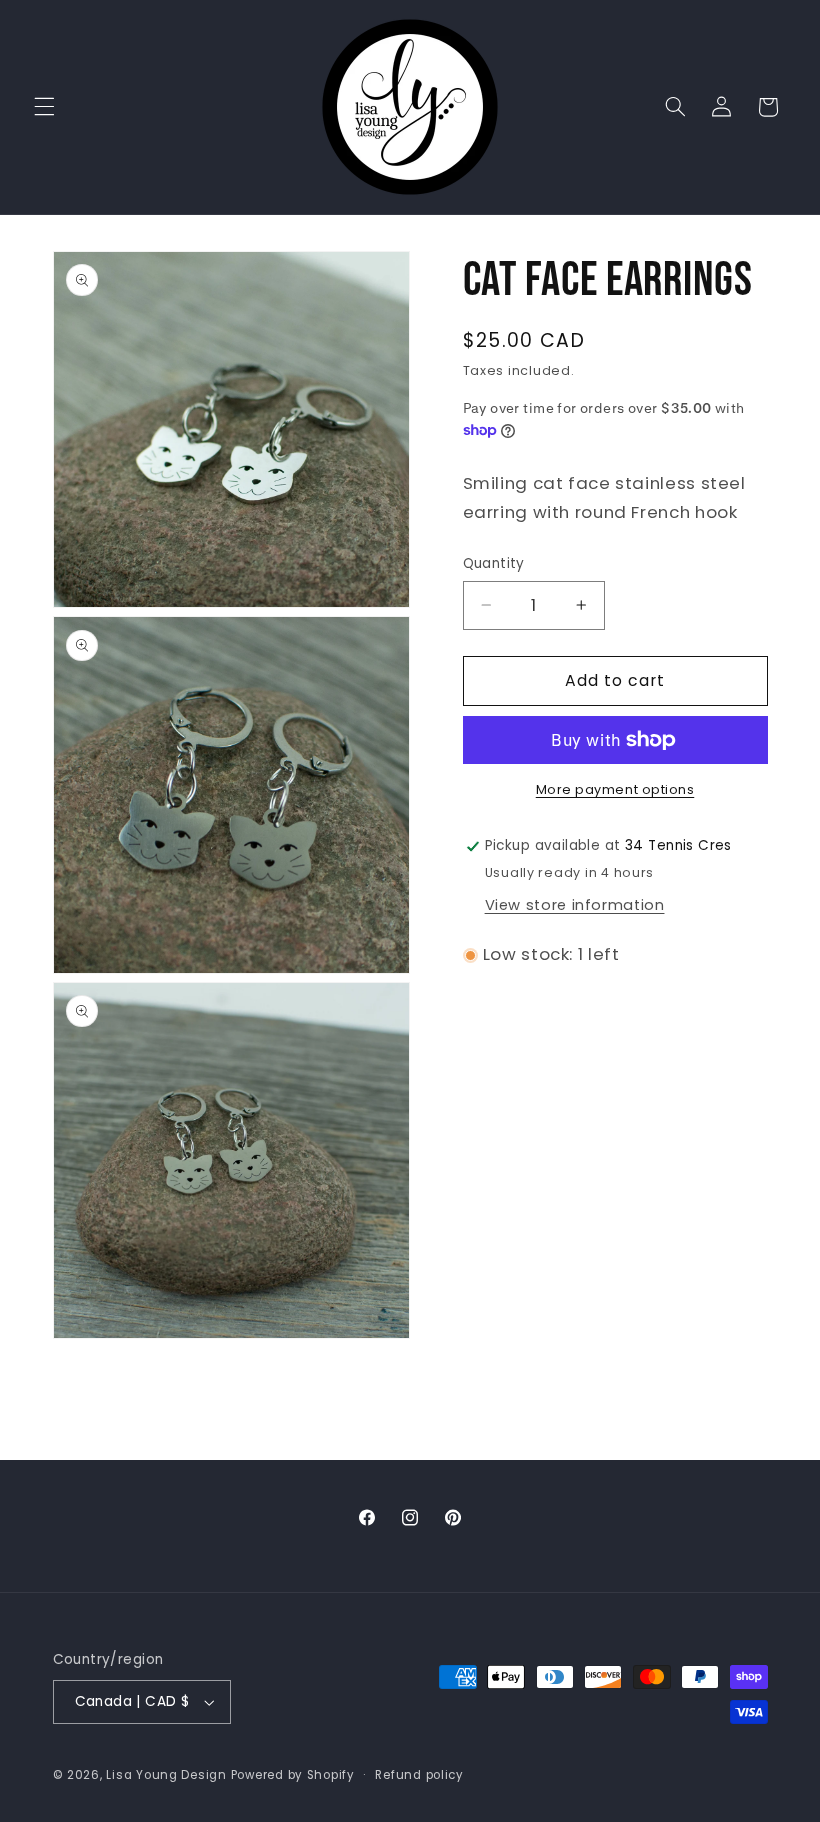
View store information (575, 905)
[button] (44, 107)
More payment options (615, 789)
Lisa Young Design (166, 1775)
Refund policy (419, 1775)
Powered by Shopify (293, 1775)
